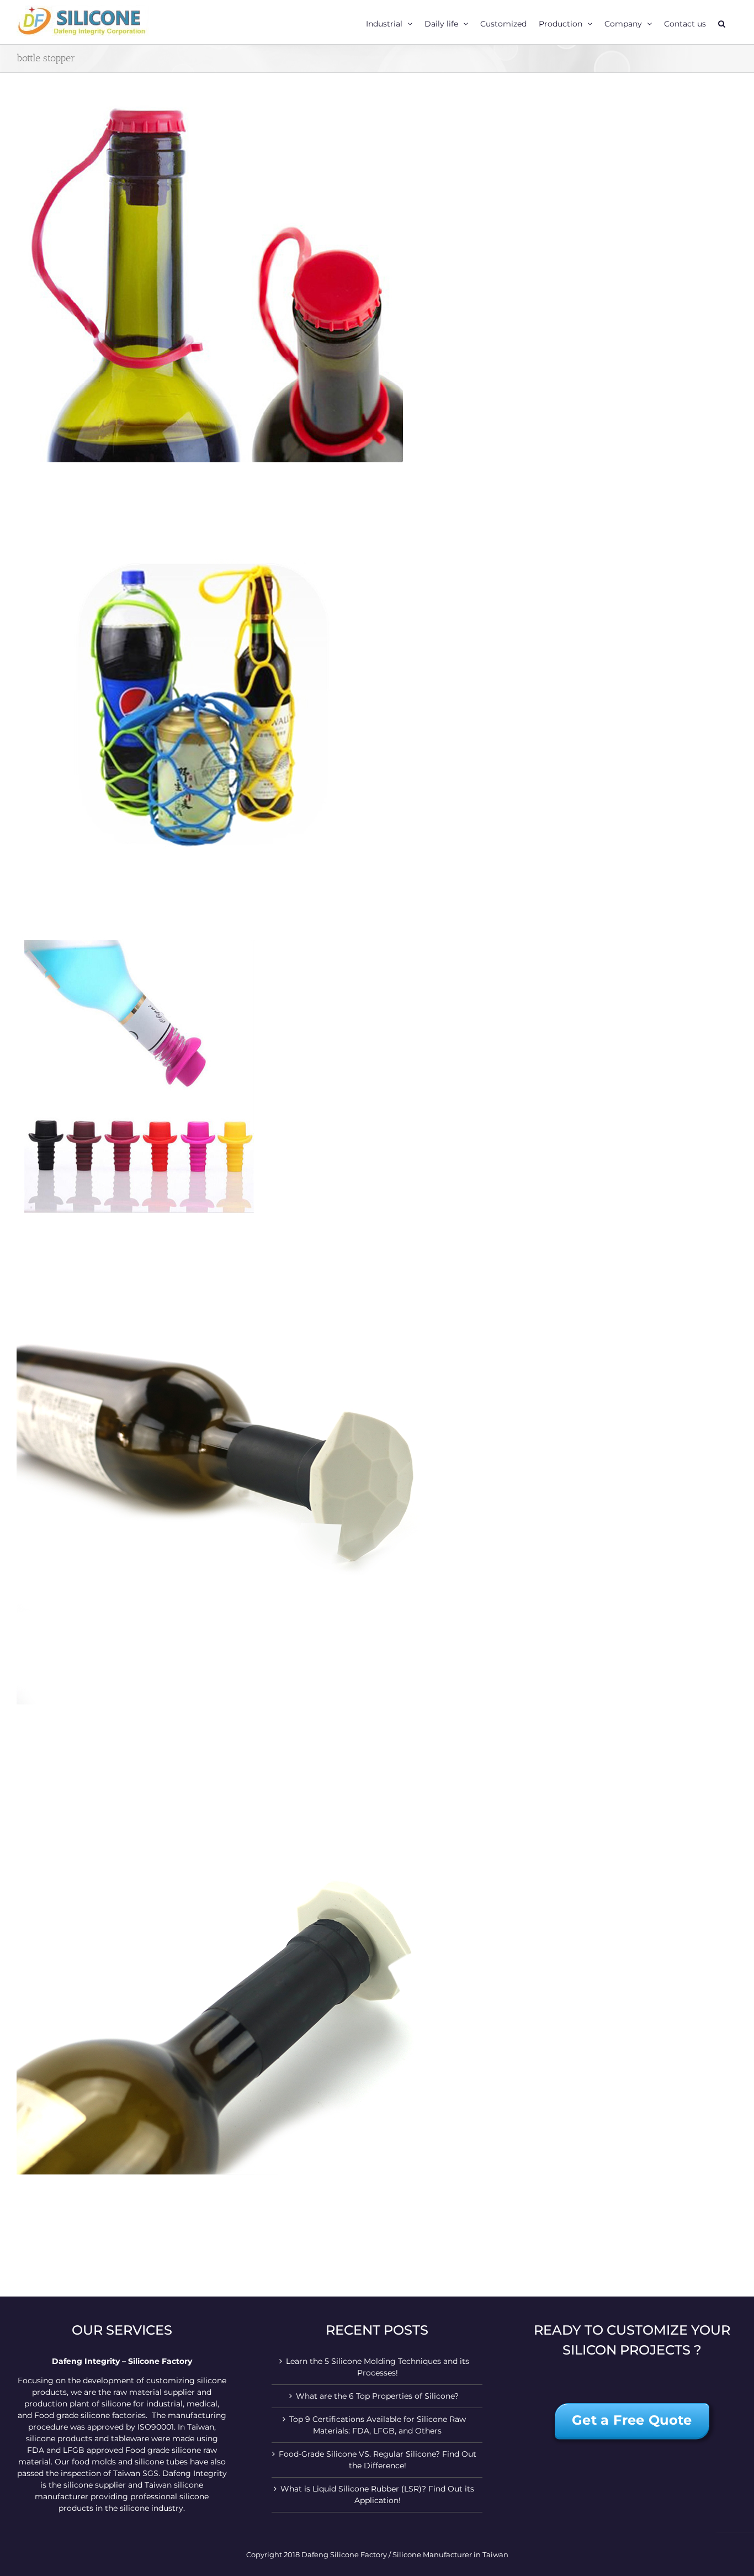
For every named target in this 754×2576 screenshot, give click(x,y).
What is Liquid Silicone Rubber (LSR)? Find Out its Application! (377, 2495)
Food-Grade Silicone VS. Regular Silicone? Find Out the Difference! (378, 2460)
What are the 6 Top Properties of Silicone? (377, 2396)
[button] (722, 22)
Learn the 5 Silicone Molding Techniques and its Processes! (378, 2367)
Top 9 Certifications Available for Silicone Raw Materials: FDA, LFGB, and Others (378, 2425)
